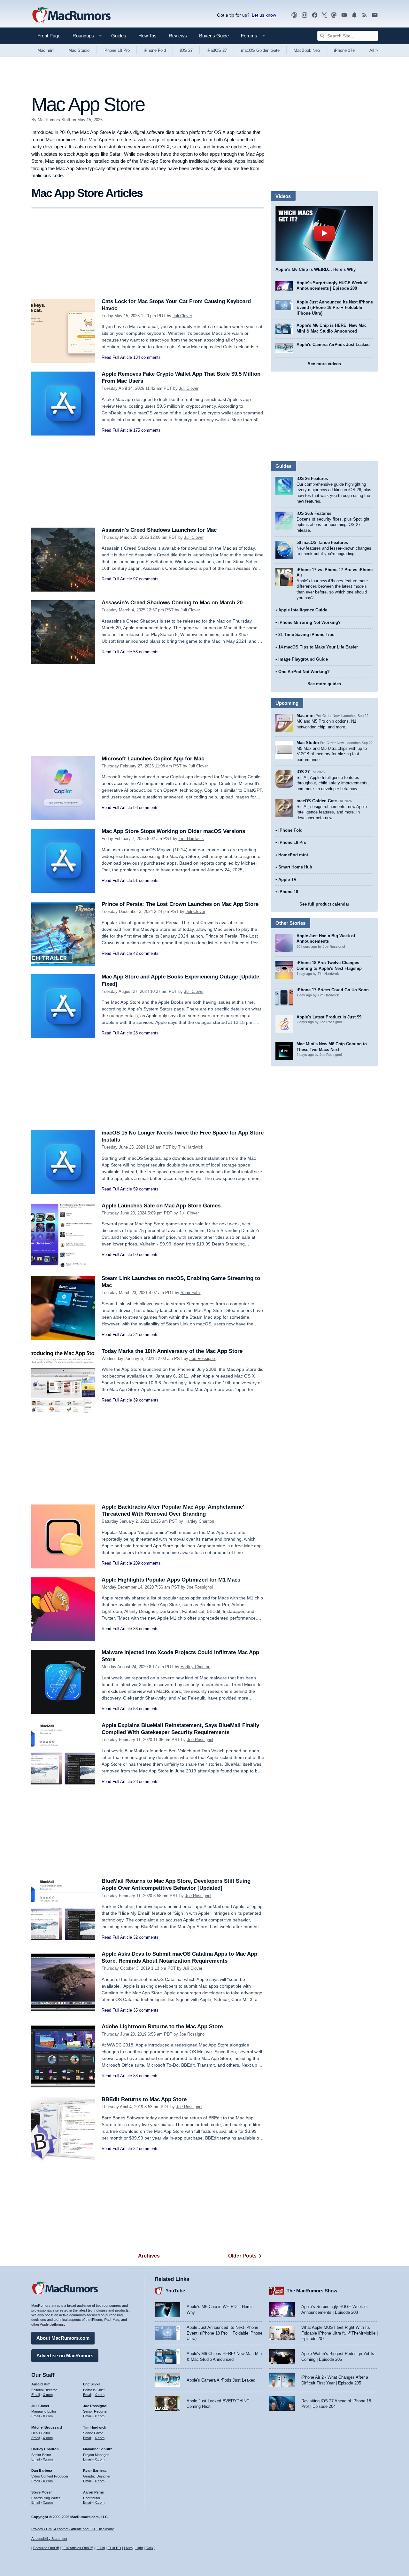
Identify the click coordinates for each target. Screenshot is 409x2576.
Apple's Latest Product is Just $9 (329, 1017)
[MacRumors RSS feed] (365, 15)
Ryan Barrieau (95, 2470)
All (374, 50)
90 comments (146, 1255)
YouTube (175, 2291)
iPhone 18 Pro (117, 50)
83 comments (146, 2076)
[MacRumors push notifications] (354, 15)
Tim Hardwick (191, 839)
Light (139, 2548)
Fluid (101, 2548)
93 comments (146, 808)
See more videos (324, 364)
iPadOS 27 (217, 50)
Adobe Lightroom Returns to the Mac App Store (162, 2026)
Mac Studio (79, 50)
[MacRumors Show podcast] (294, 15)
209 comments (147, 1563)
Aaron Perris (93, 2492)
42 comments (146, 953)
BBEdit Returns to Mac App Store (144, 2099)
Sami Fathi (191, 1293)
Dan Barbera (42, 2470)
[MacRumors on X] (324, 15)
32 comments (146, 1937)
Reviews (178, 36)
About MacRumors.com (63, 2338)
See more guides (324, 684)
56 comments (146, 652)
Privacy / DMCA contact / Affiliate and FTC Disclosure (73, 2529)
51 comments (146, 880)
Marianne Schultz (98, 2449)
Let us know (264, 15)
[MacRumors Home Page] (71, 15)
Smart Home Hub (295, 867)
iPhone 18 (288, 892)
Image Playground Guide (303, 659)
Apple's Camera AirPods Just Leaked (333, 345)
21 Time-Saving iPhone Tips (306, 635)
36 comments (146, 1629)
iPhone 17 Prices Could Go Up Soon (333, 990)
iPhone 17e (344, 50)
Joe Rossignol (203, 1359)
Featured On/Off (46, 2548)
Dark (150, 2548)
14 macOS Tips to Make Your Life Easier (318, 647)
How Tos (147, 36)
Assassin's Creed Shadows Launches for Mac (159, 530)
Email (35, 2395)
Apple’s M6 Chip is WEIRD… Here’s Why (316, 269)
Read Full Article (117, 357)
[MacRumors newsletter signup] (375, 15)
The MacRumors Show (312, 2291)
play (324, 233)
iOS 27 (186, 50)
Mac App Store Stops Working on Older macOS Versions (173, 831)
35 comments (146, 2010)
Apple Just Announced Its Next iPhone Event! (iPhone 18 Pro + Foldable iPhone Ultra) (335, 308)
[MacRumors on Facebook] (315, 15)
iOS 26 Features (312, 479)
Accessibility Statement (49, 2539)
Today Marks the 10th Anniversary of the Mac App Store (172, 1351)
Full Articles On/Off (78, 2548)
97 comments (146, 579)
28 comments (146, 1033)
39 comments (146, 1400)
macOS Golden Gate (260, 50)
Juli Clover (182, 316)
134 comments (147, 357)
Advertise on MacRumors (65, 2356)
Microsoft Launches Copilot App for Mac (153, 759)
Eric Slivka (92, 2384)
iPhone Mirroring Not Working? (309, 622)
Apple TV (287, 880)
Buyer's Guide (214, 36)
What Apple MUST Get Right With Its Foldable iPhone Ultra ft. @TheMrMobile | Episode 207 (340, 2333)
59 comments (146, 1189)
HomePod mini (293, 855)
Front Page (49, 36)
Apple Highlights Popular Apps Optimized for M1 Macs (171, 1580)
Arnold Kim (41, 2384)
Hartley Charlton (199, 1521)
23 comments (146, 1782)
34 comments (146, 1335)
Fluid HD (114, 2548)
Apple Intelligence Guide (303, 610)
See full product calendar (324, 904)
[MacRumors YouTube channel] (344, 15)
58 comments (146, 1709)
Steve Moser (42, 2492)
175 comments (147, 430)
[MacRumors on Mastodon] (334, 15)
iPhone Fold (155, 50)
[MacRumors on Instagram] (305, 15)
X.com (48, 2395)
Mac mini (46, 50)
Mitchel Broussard (47, 2427)
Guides (119, 36)
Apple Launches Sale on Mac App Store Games (161, 1206)
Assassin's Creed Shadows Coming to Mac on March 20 (172, 603)
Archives (149, 2256)
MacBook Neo (307, 50)
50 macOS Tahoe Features (322, 542)
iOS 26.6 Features (314, 513)
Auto (129, 2548)
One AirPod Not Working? (304, 672)
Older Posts (242, 2256)
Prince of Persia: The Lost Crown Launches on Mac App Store (180, 904)
